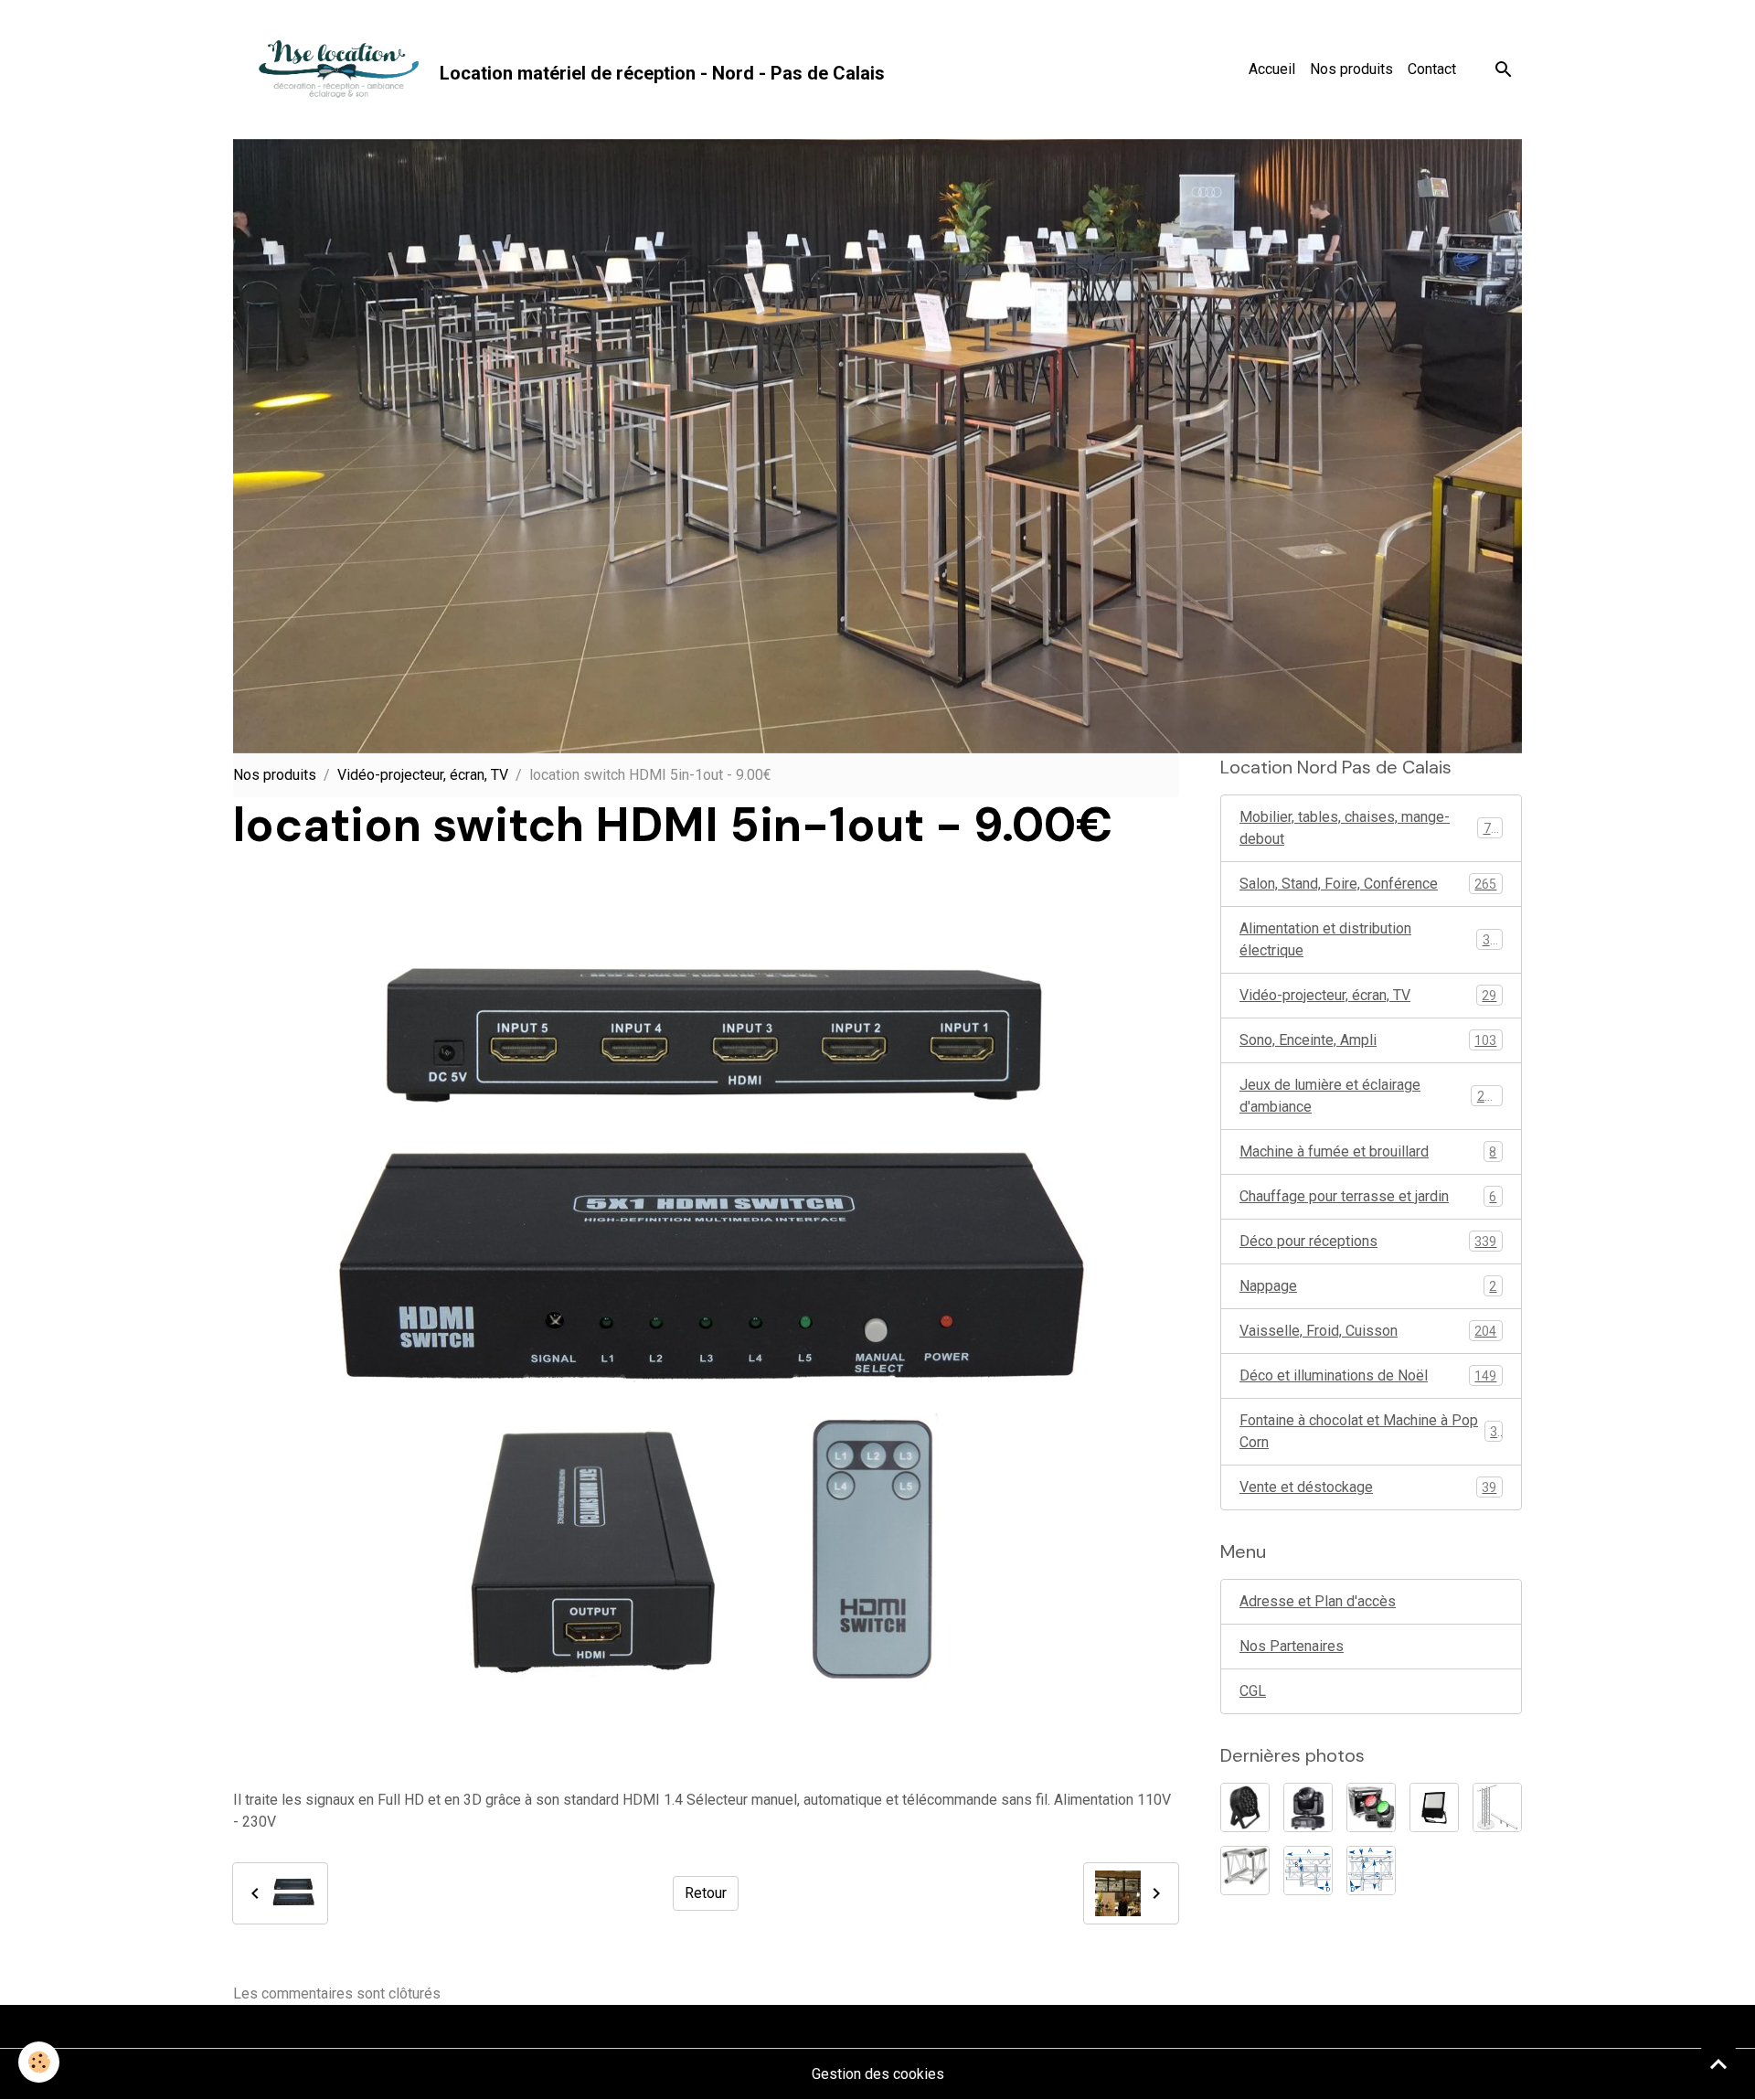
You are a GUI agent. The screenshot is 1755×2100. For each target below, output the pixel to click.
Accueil (1272, 69)
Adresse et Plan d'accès (1318, 1601)
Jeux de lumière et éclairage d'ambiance (1369, 1096)
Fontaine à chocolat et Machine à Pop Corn (1368, 1431)
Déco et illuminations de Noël (1368, 1375)
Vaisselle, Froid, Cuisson (1368, 1331)
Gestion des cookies (878, 2074)
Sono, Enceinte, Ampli (1368, 1040)
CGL (1253, 1691)
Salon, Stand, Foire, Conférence (1368, 884)
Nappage (1368, 1286)
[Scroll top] (1718, 2063)
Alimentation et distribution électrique (1368, 939)
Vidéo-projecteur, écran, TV (423, 775)
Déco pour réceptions (1368, 1241)
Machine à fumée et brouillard (1368, 1151)
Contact (1432, 69)
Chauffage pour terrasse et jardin (1368, 1196)
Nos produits (1351, 69)
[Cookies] (39, 2062)
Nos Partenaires (1292, 1646)
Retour (706, 1893)
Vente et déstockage (1368, 1487)
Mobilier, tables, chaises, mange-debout (1369, 828)
